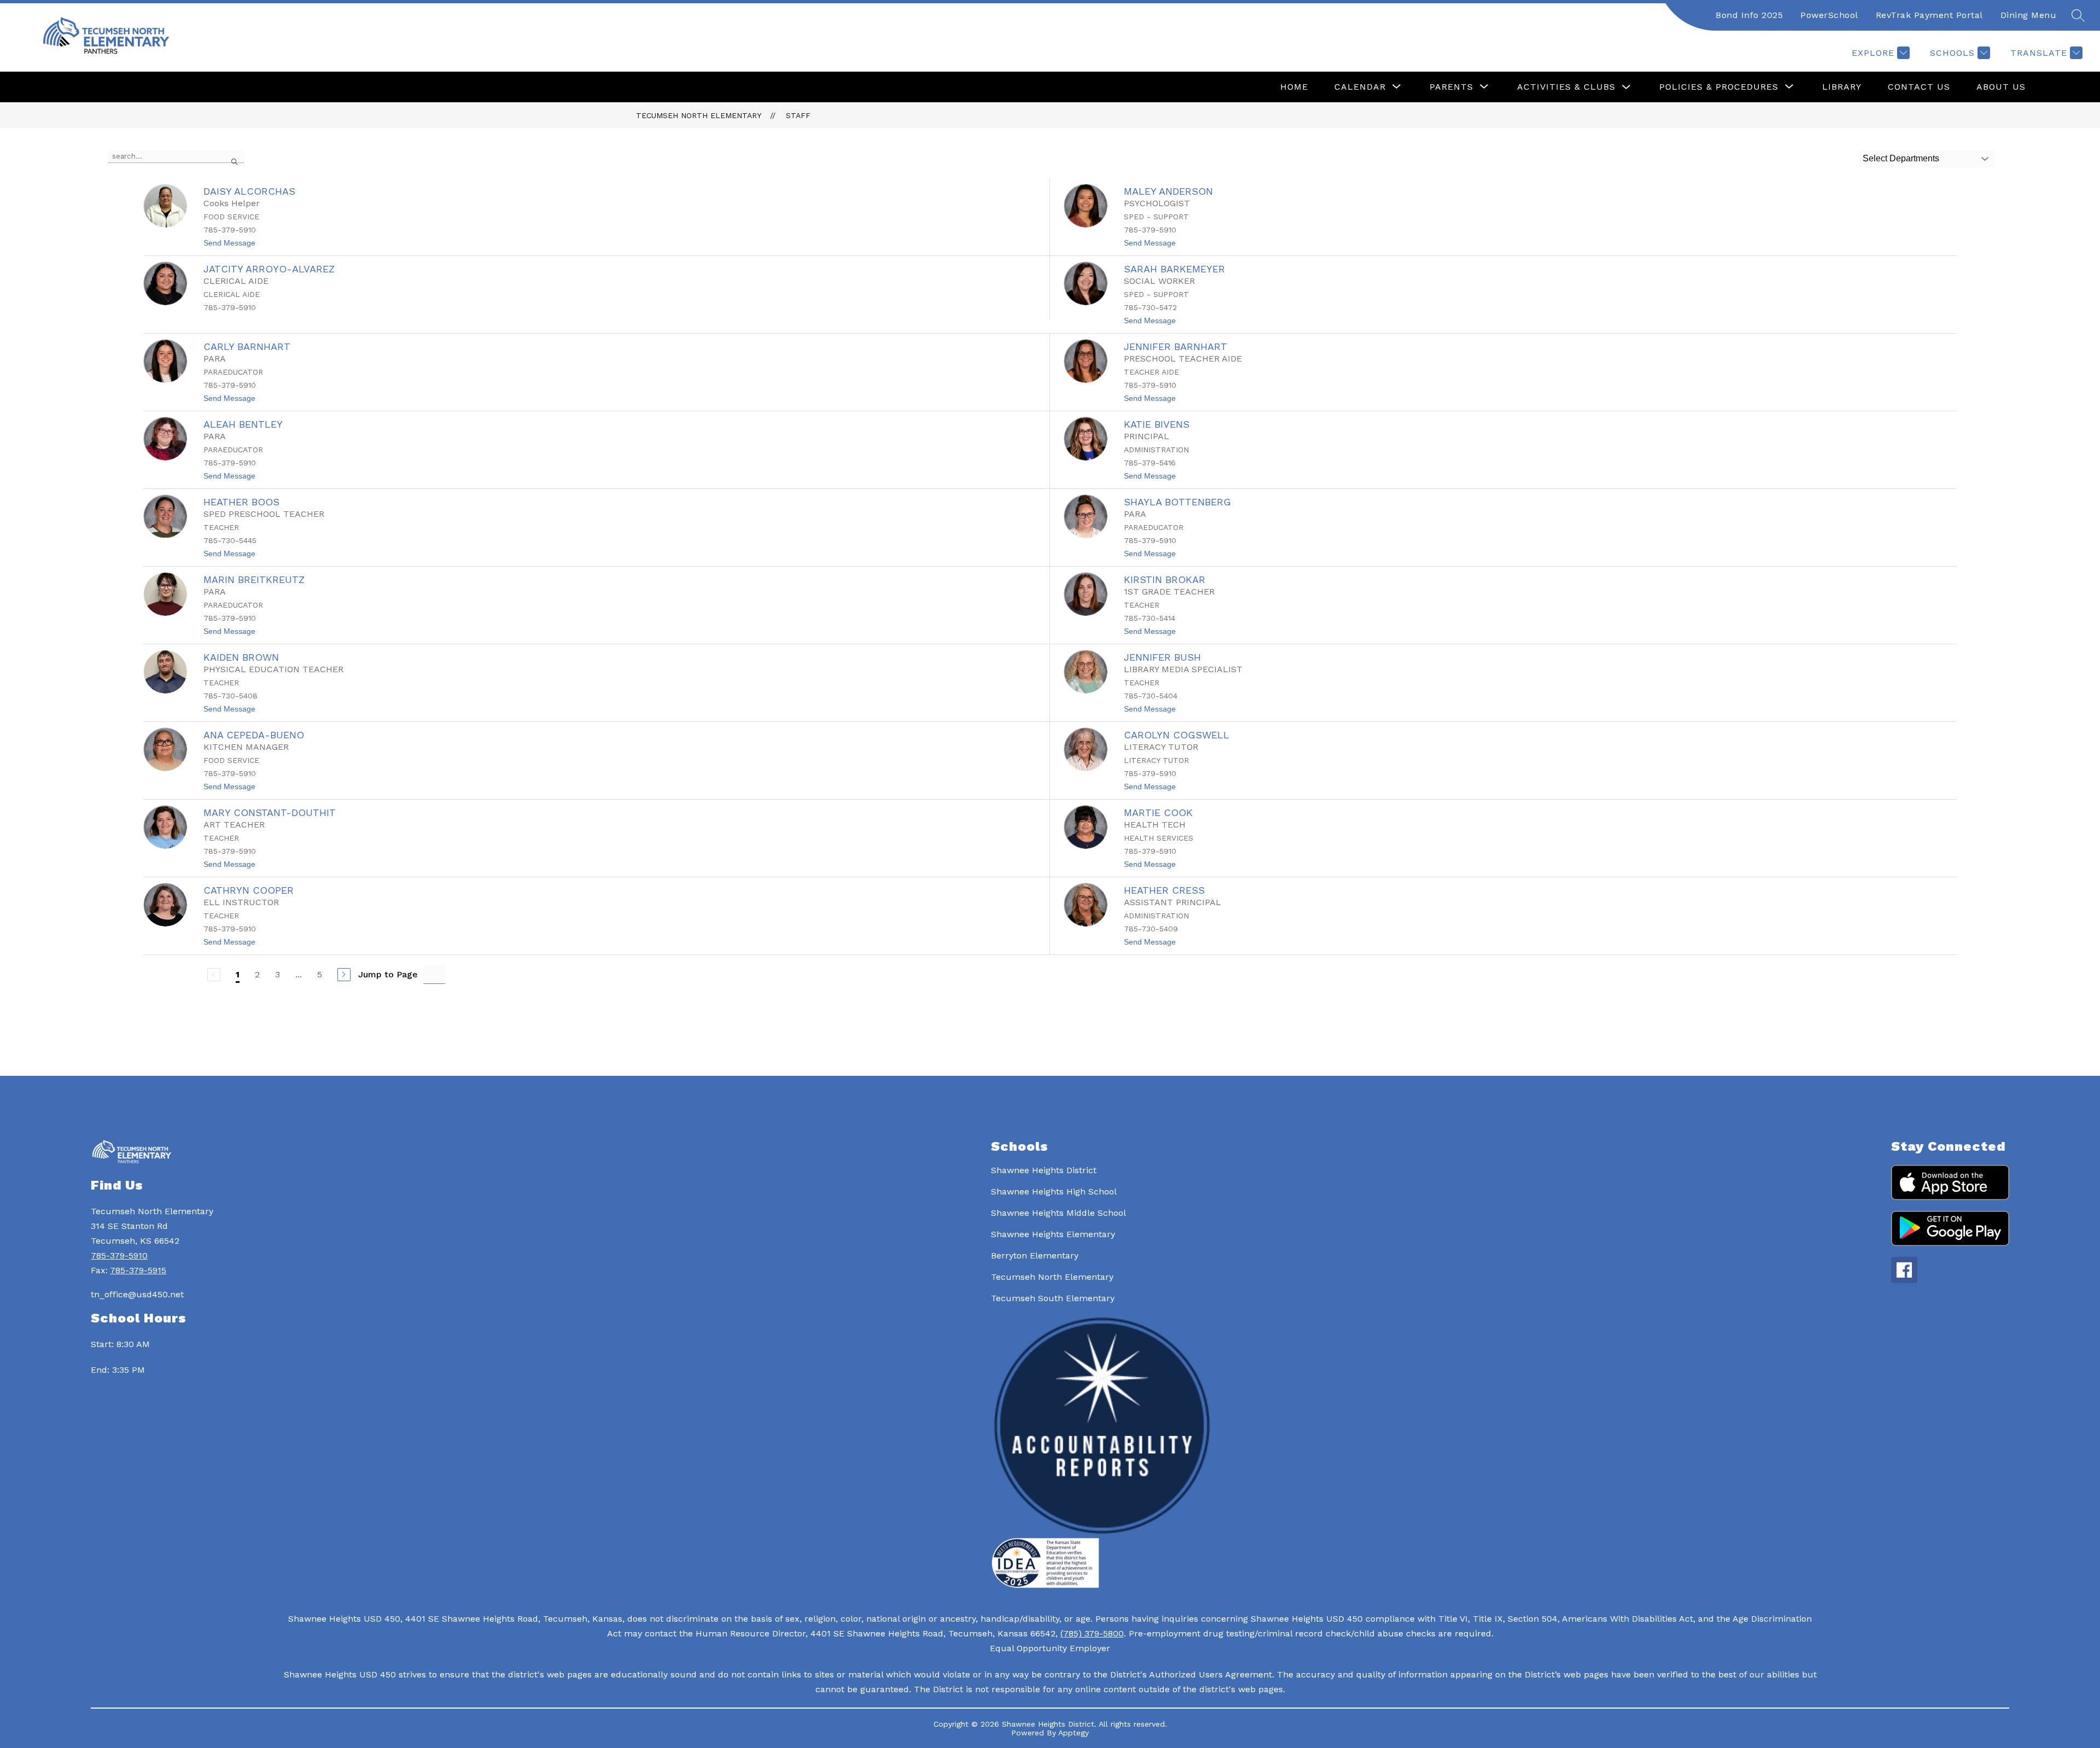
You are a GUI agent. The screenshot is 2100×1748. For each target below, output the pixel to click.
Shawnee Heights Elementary (1053, 1234)
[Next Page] (344, 975)
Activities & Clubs (1566, 87)
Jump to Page (388, 974)
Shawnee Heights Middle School (1058, 1213)
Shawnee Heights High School (1054, 1191)
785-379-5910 (119, 1255)
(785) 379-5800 (1092, 1633)
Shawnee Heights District (1044, 1170)
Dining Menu (2029, 15)
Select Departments (1901, 158)
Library (1842, 87)
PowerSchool (1829, 15)
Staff (798, 115)
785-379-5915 (138, 1270)
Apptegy (1074, 1733)
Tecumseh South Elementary (1053, 1298)
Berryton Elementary (1035, 1255)
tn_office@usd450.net (137, 1294)
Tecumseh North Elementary (699, 115)
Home (1294, 87)
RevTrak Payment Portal (1929, 15)
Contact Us (1919, 87)
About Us (2001, 87)
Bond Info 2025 (1749, 15)
